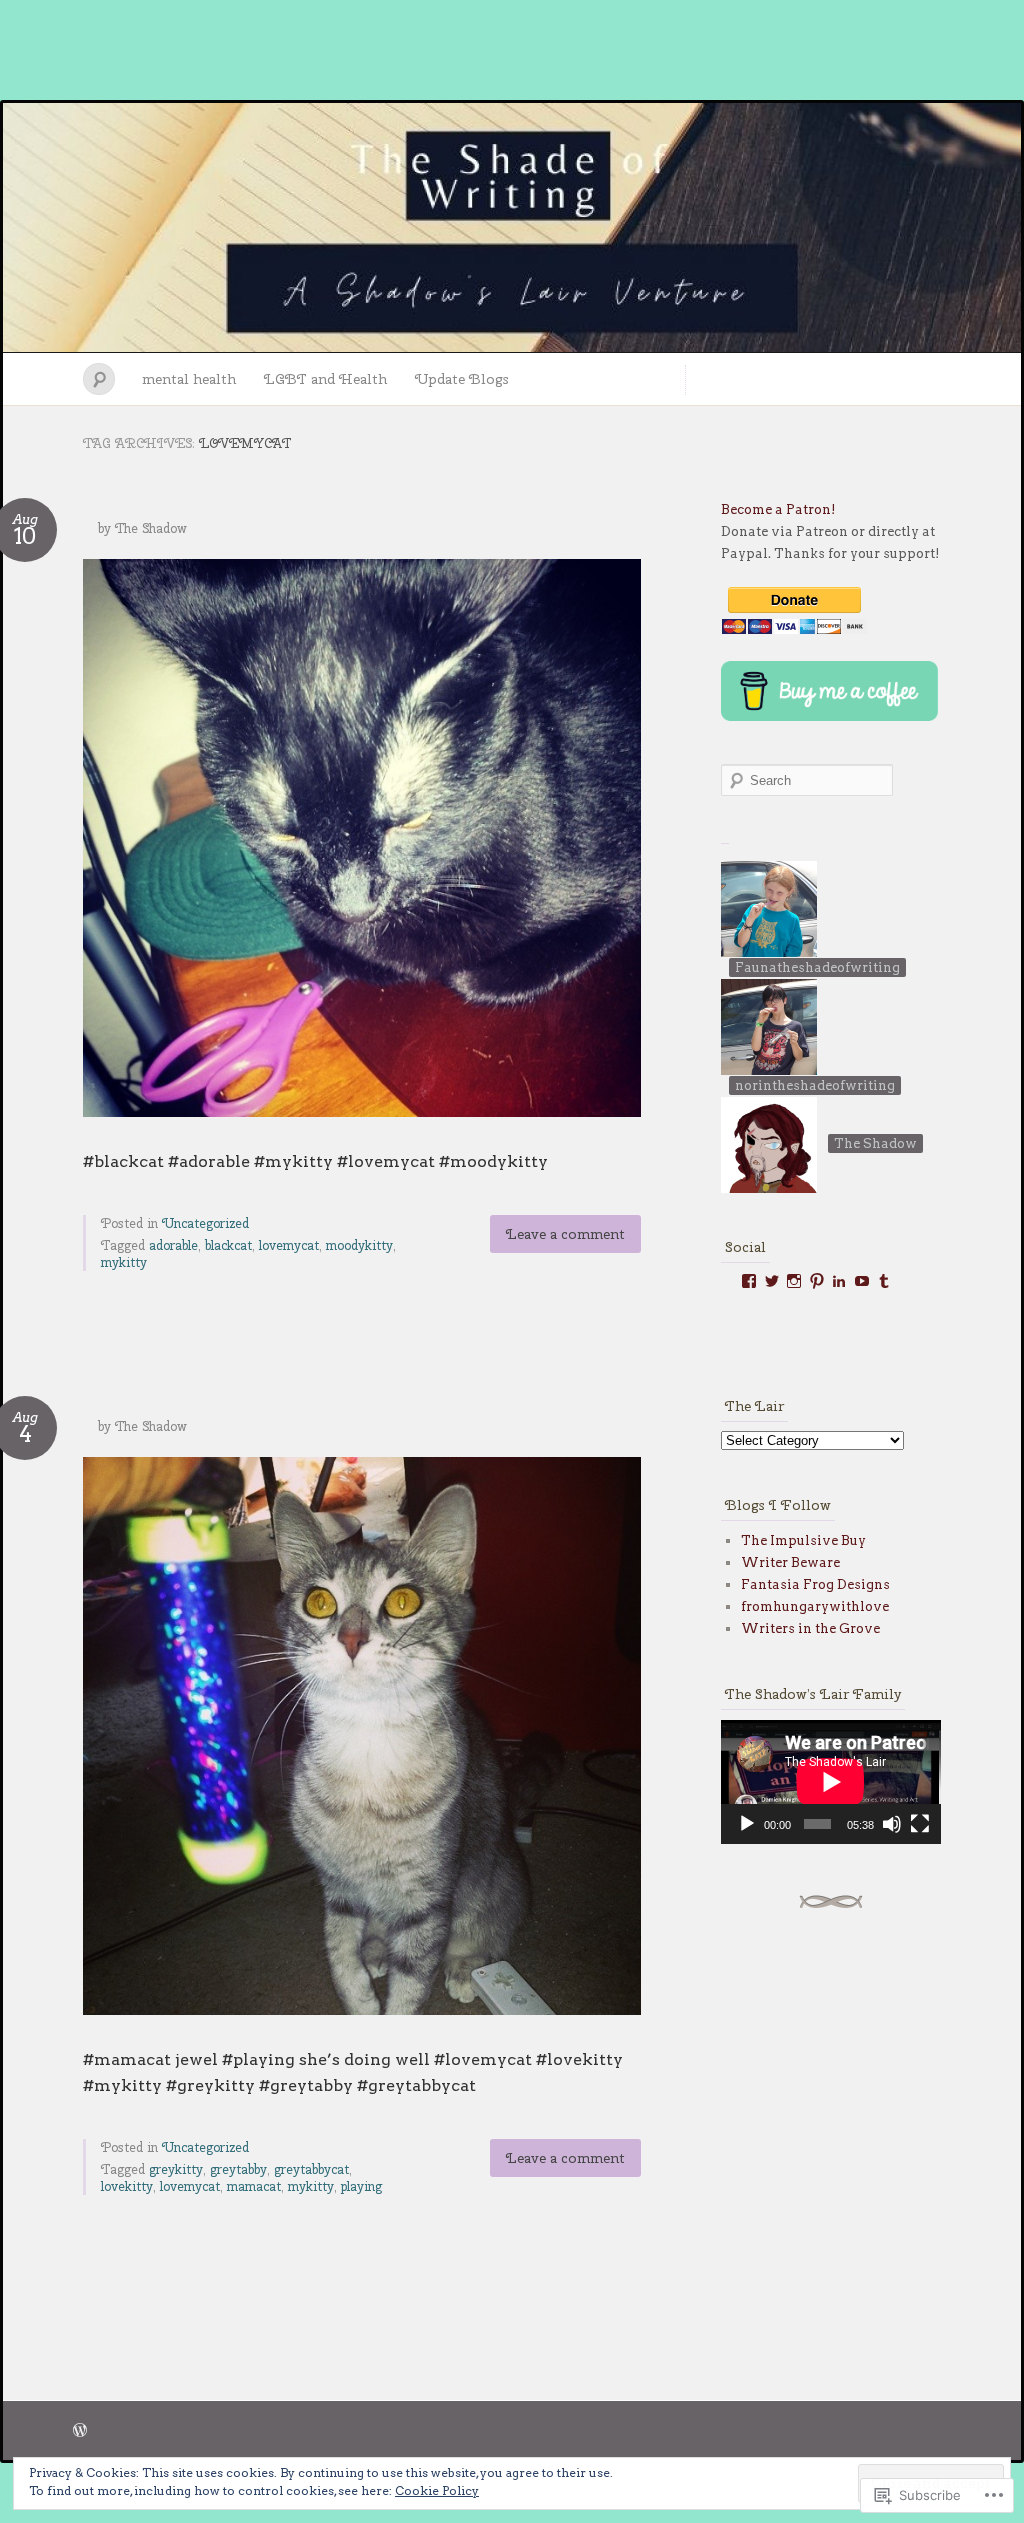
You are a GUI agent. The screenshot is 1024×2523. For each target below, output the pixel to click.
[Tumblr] (884, 1281)
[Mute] (892, 1824)
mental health (189, 379)
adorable (173, 1245)
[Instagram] (794, 1281)
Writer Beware (790, 1562)
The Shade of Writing (512, 228)
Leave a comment (565, 1234)
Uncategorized (205, 1223)
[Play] (747, 1824)
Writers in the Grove (810, 1628)
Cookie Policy (437, 2490)
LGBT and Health (325, 379)
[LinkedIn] (839, 1281)
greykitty (176, 2169)
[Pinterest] (817, 1281)
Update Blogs (462, 379)
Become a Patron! (778, 509)
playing (361, 2186)
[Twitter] (772, 1281)
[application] (831, 1782)
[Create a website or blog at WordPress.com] (80, 2431)
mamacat (254, 2186)
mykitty (124, 1262)
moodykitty (359, 1245)
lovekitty (127, 2186)
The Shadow (151, 528)
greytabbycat (311, 2169)
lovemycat (289, 1245)
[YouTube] (862, 1281)
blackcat (228, 1245)
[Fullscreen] (920, 1824)
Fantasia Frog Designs (815, 1584)
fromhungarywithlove (815, 1606)
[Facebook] (749, 1281)
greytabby (238, 2169)
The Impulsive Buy (803, 1540)
